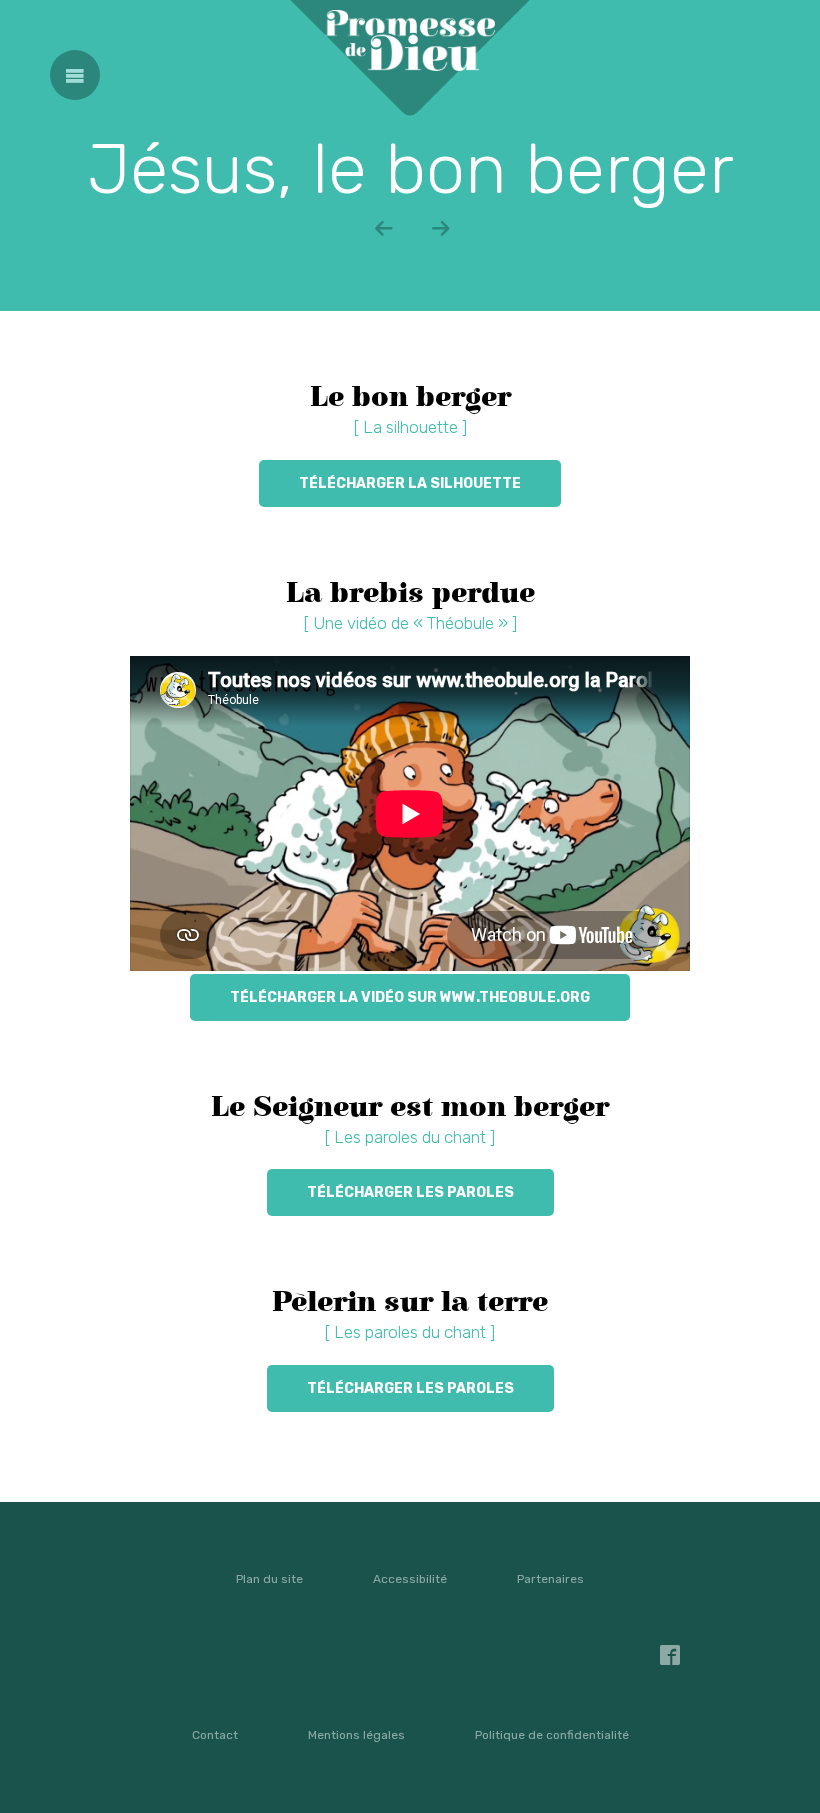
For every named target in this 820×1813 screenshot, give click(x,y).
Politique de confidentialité (552, 1735)
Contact (215, 1735)
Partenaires (550, 1579)
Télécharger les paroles (410, 1192)
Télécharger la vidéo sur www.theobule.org (410, 997)
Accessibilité (410, 1579)
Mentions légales (356, 1735)
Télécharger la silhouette (410, 483)
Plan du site (269, 1579)
